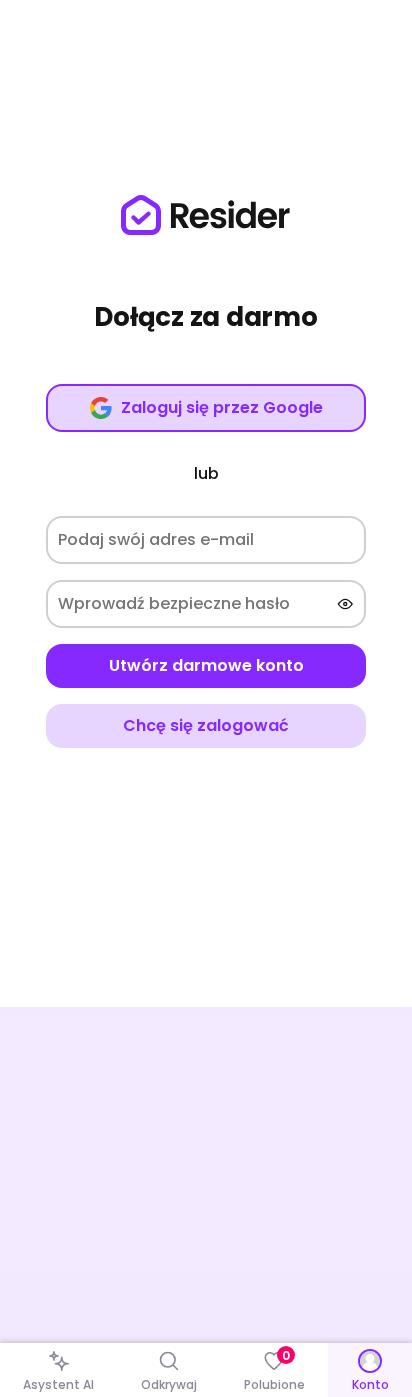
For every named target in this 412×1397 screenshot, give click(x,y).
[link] (206, 215)
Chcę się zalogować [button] (206, 725)
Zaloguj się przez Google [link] (222, 407)
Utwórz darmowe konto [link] (206, 665)
